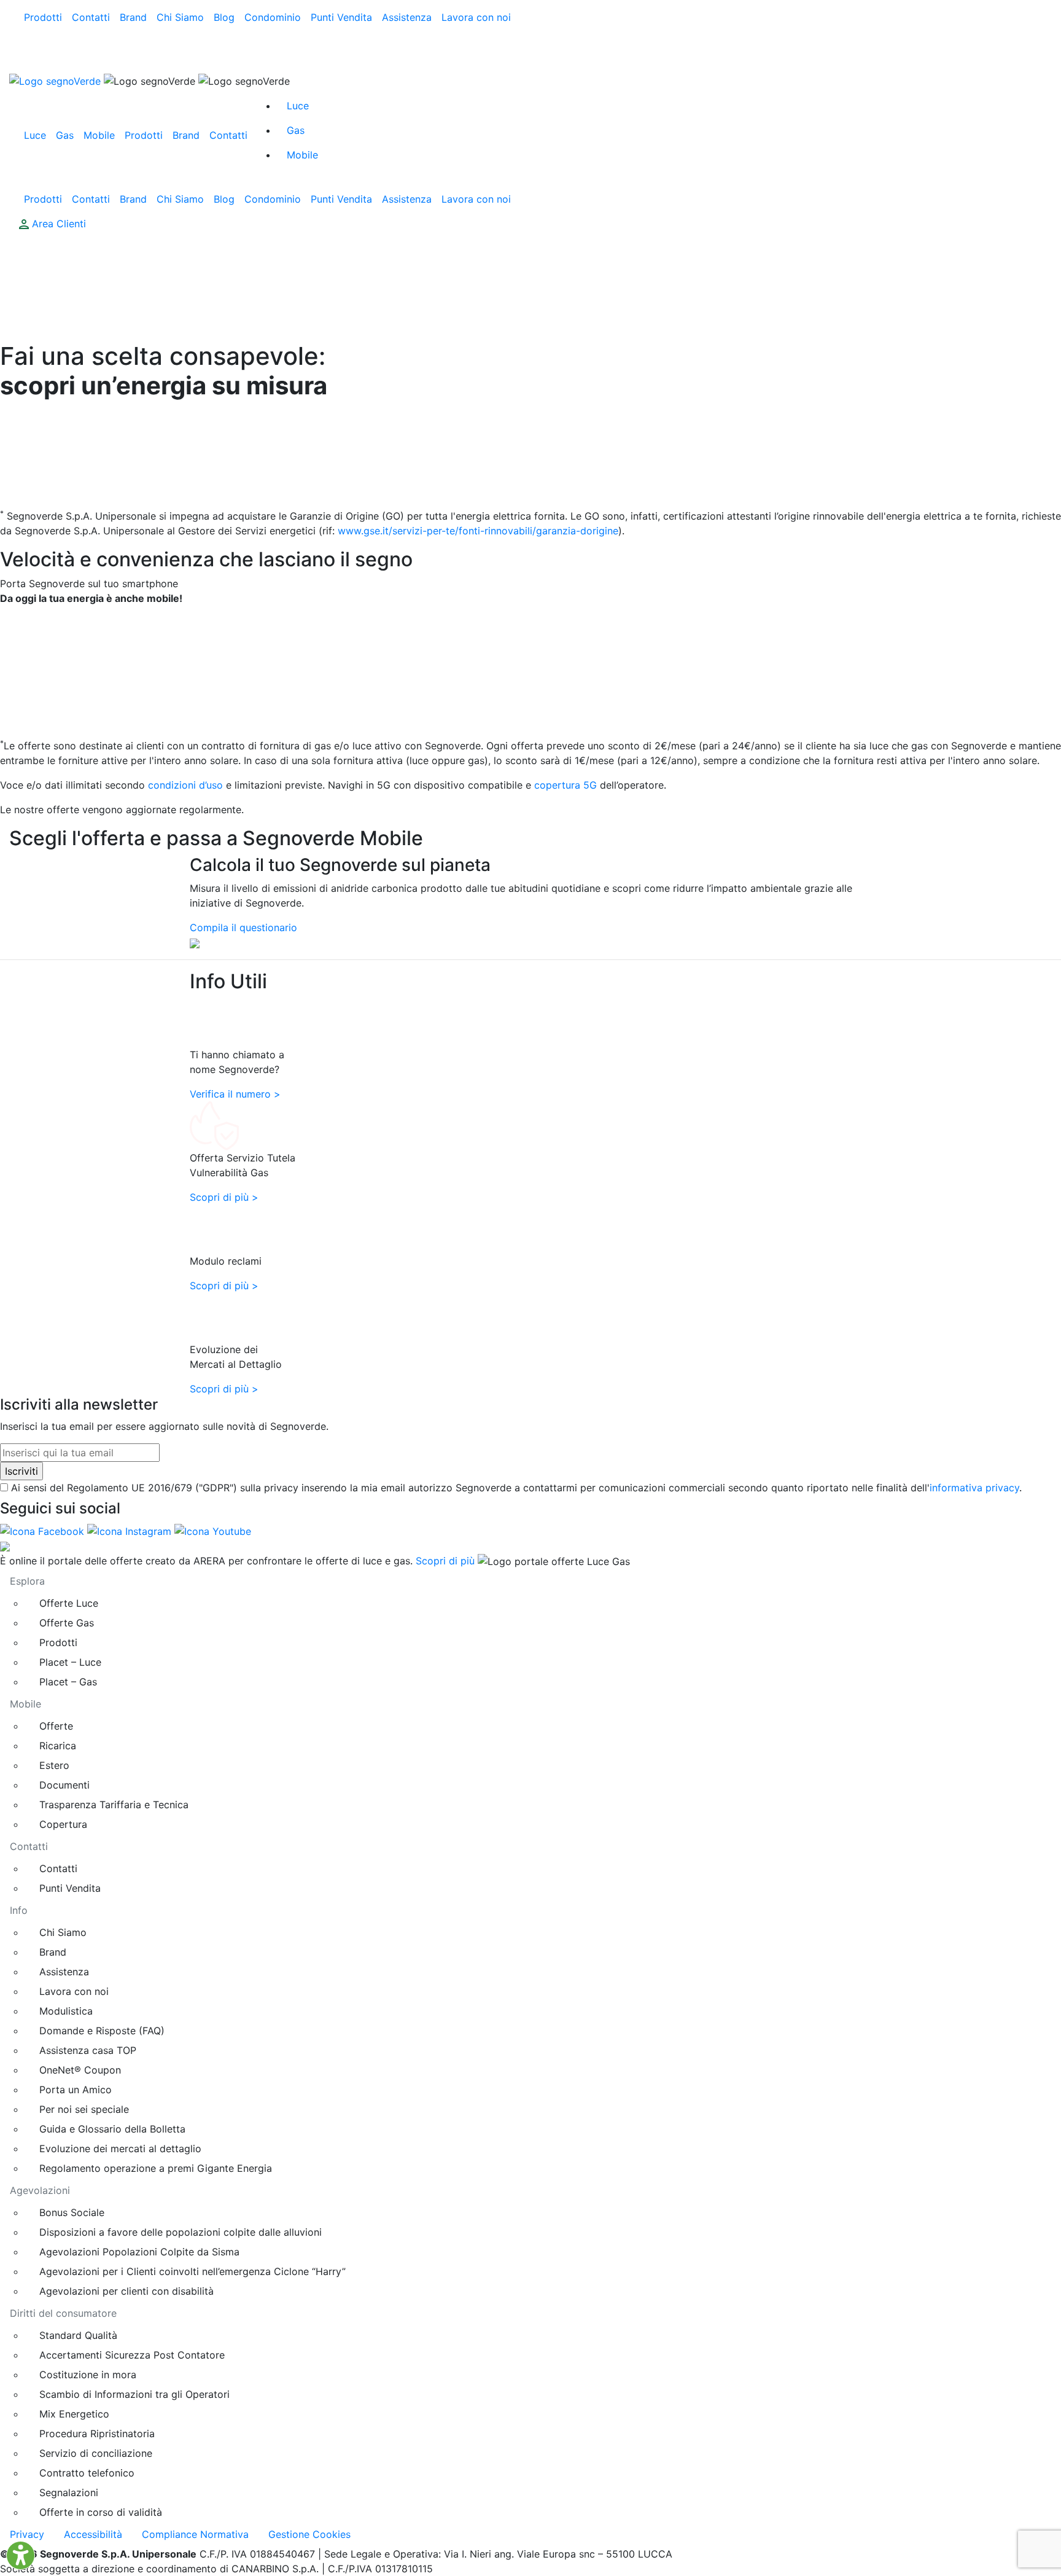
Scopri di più (445, 1561)
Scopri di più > (224, 1197)
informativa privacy (974, 1488)
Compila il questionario (243, 927)
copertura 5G (565, 785)
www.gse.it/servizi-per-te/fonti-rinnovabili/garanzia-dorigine (478, 531)
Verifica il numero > (235, 1094)
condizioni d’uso (185, 785)
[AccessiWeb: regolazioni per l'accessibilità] (21, 2555)
